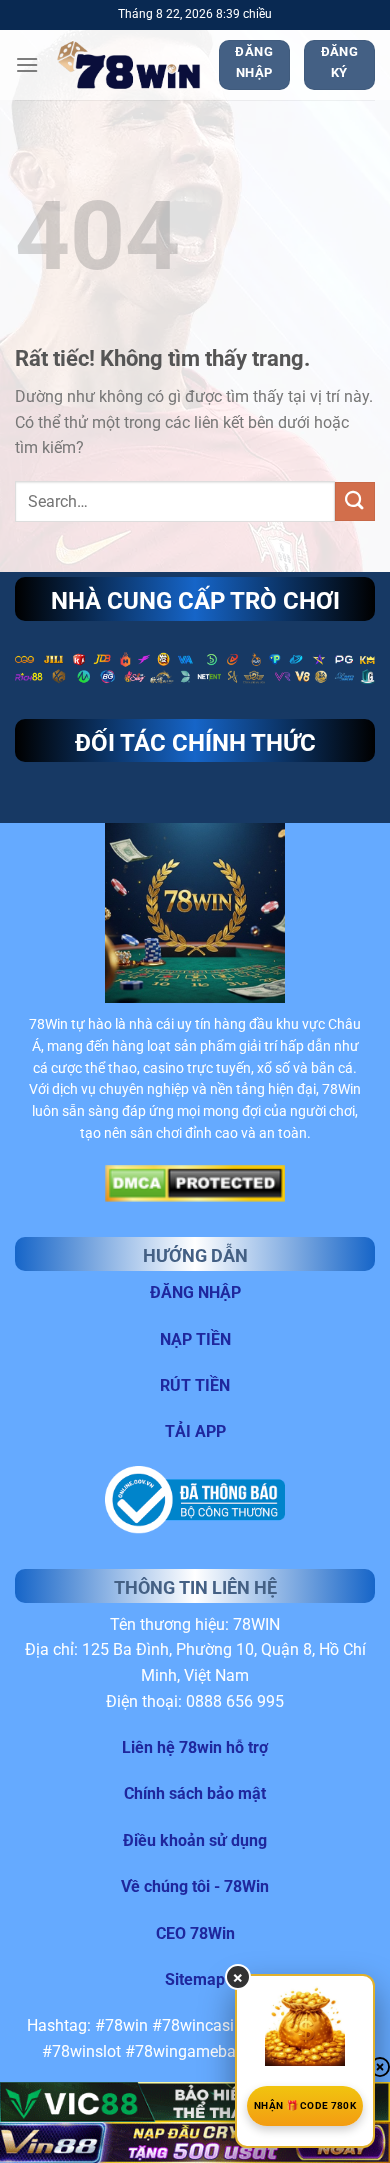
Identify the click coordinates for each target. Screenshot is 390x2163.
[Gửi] (355, 501)
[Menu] (27, 64)
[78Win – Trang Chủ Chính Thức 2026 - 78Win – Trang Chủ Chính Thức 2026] (128, 65)
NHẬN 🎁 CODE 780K (305, 2105)
